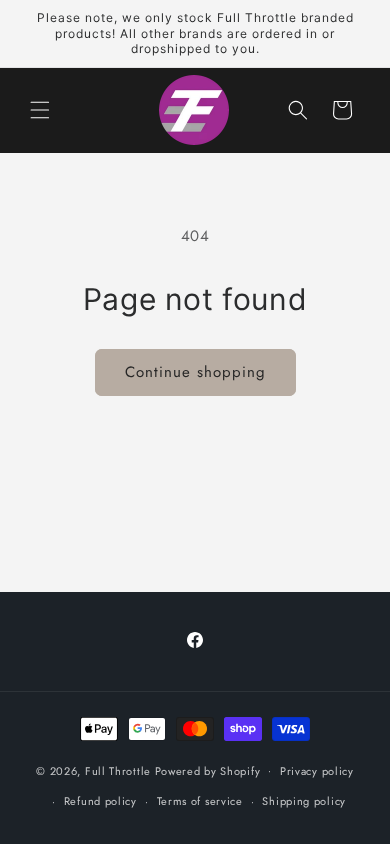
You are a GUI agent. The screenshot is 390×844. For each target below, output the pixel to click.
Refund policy (100, 801)
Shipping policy (304, 801)
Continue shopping (195, 372)
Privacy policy (317, 771)
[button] (40, 110)
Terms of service (200, 801)
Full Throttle (118, 770)
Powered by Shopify (208, 770)
